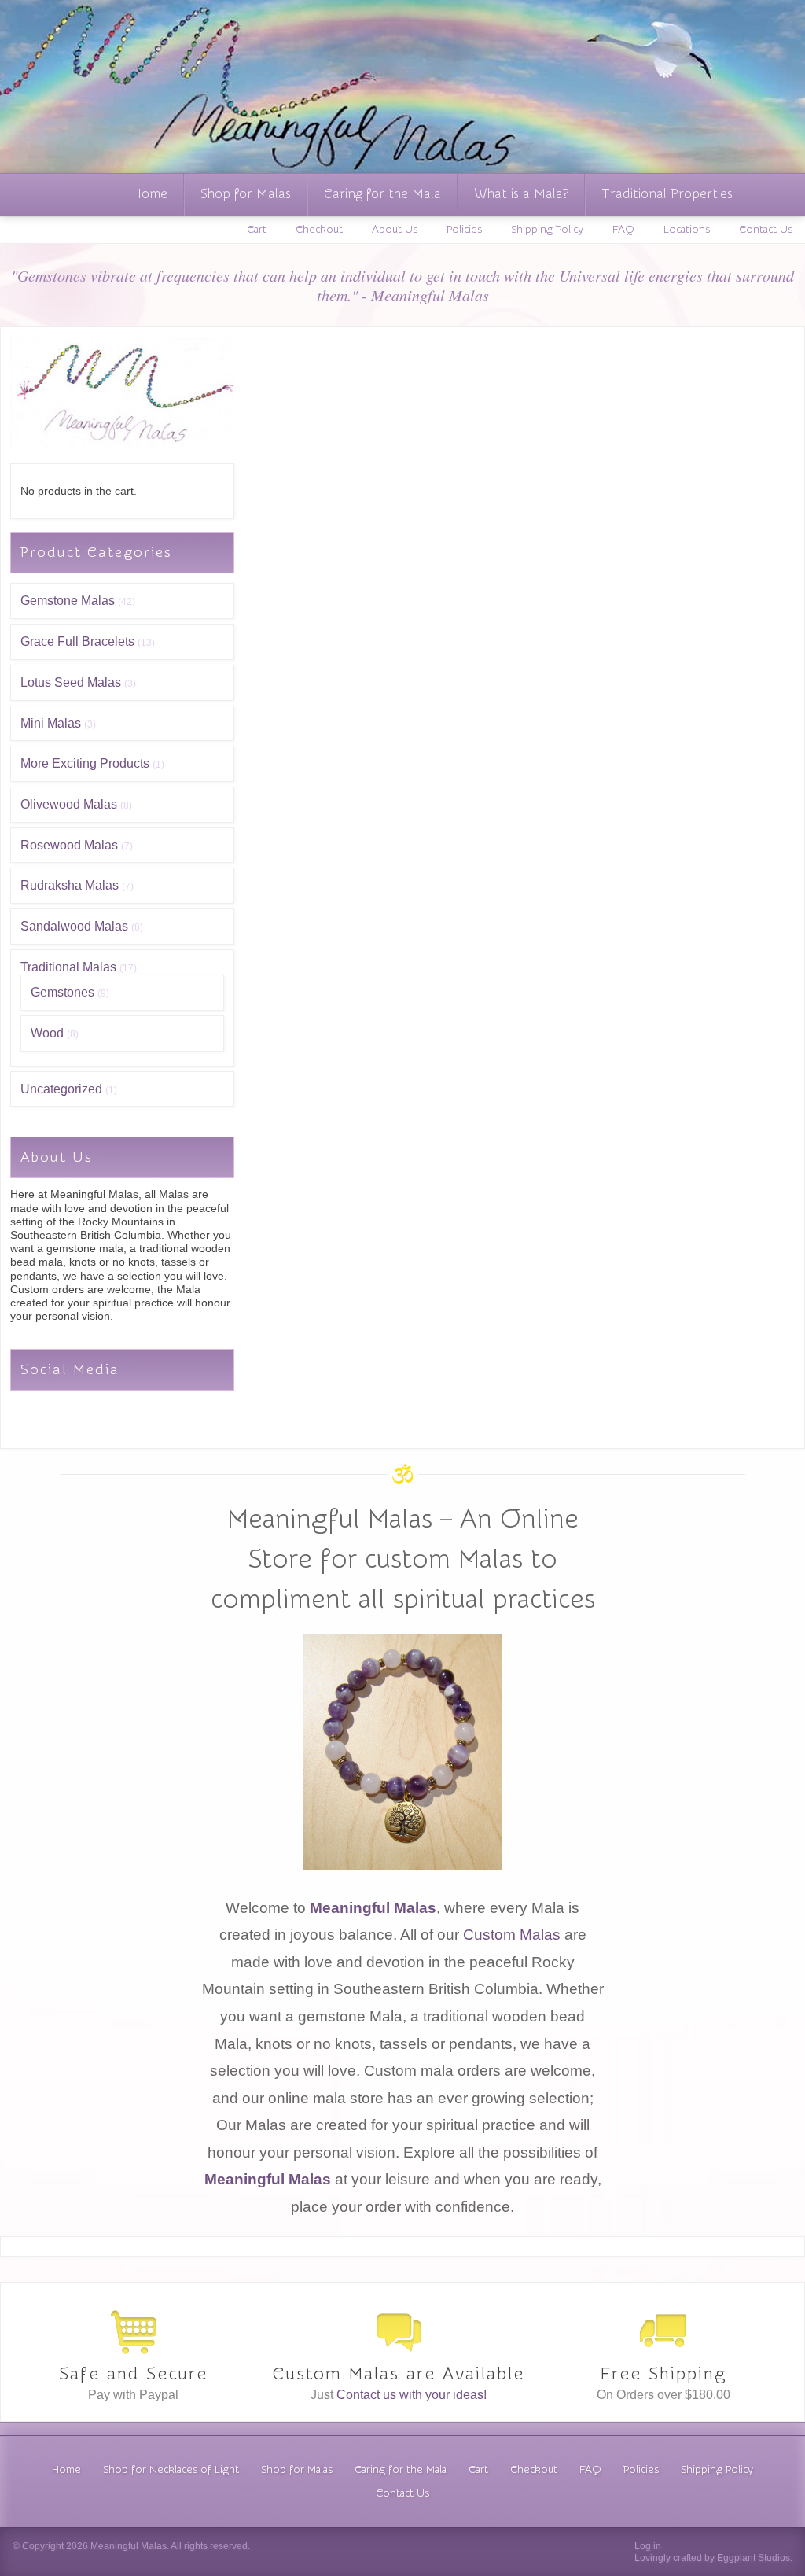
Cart (257, 230)
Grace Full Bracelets (77, 641)
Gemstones (62, 992)
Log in (648, 2546)
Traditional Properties (667, 194)
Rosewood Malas (69, 845)
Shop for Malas (246, 194)
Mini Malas (51, 723)
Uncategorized (61, 1089)
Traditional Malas (68, 967)
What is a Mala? (521, 194)
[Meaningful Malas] (122, 444)
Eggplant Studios (754, 2558)
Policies (464, 230)
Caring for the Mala (382, 194)
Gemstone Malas (68, 601)
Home (150, 194)
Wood (47, 1033)
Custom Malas (512, 1935)
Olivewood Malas (69, 804)
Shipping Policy (547, 230)
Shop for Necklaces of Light (171, 2470)
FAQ (623, 230)
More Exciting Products (85, 763)
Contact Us (766, 230)
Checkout (319, 230)
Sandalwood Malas (74, 926)
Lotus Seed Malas (71, 682)
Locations (687, 230)
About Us (395, 230)
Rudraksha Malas (70, 885)
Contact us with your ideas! (412, 2395)
